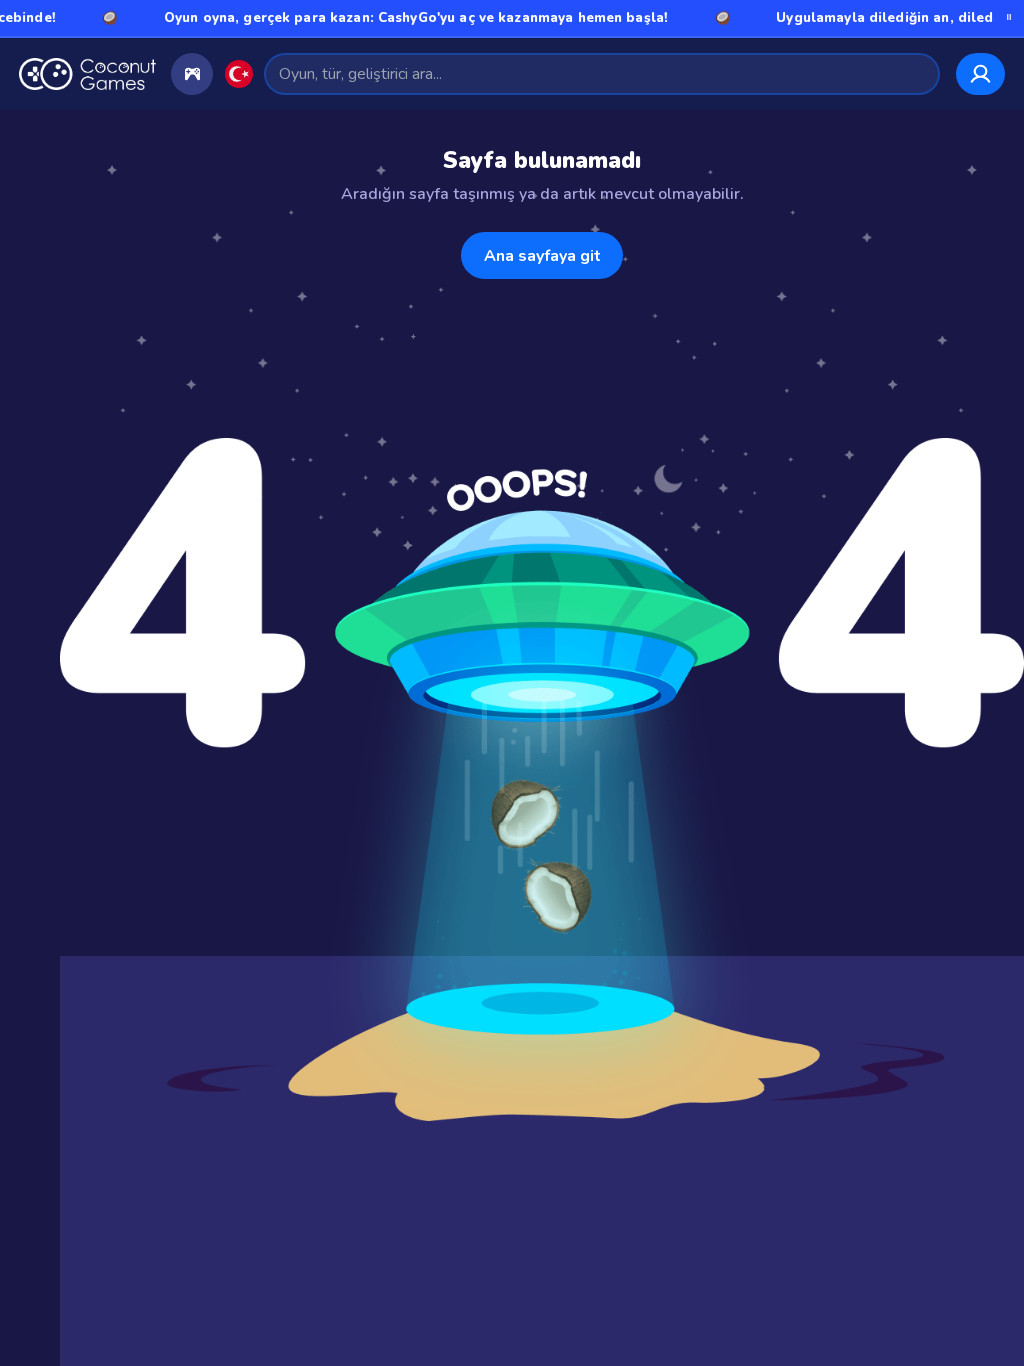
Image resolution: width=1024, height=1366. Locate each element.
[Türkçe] (239, 74)
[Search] (915, 73)
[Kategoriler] (192, 74)
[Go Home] (87, 74)
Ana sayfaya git (542, 256)
